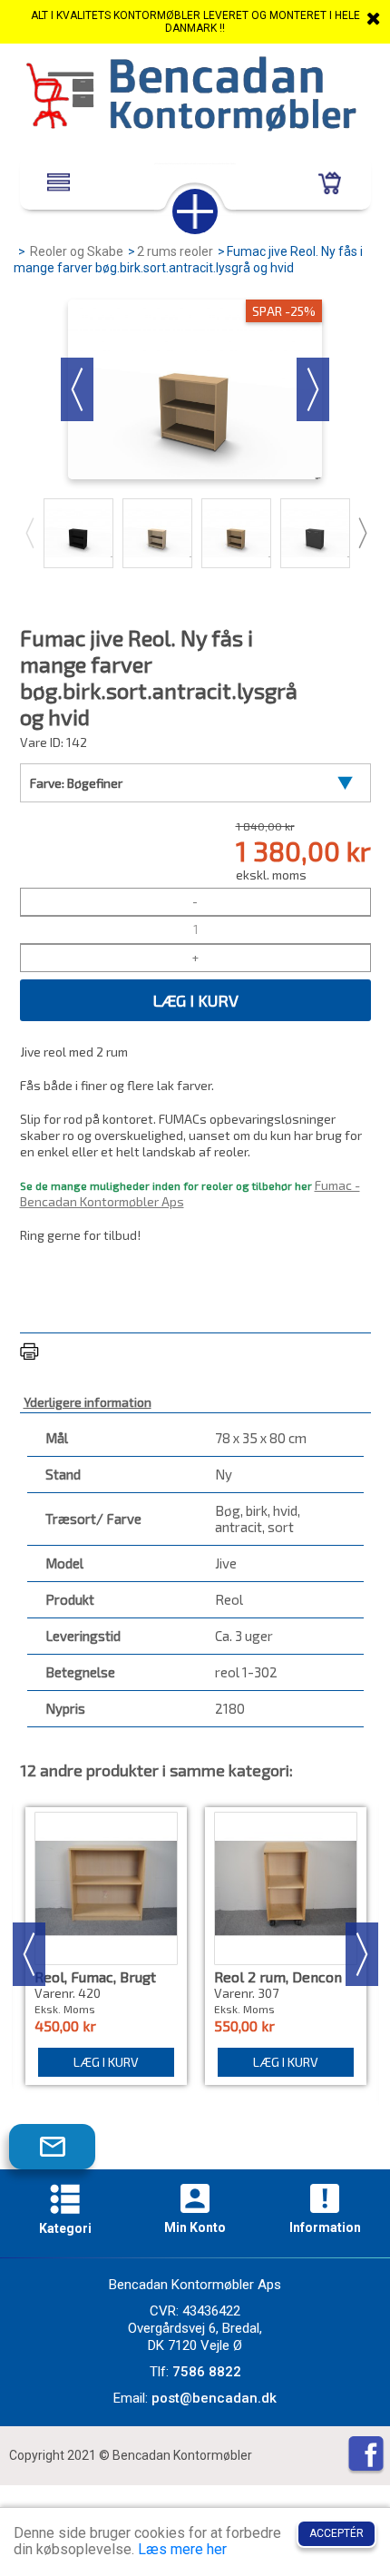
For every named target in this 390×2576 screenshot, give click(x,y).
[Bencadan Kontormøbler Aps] (195, 96)
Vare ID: (42, 742)
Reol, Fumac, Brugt (95, 1977)
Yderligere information (88, 1402)
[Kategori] (65, 2202)
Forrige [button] (77, 389)
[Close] (374, 18)
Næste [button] (313, 389)
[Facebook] (366, 2456)
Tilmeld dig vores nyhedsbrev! (66, 2155)
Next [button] (362, 533)
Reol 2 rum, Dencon (278, 1977)
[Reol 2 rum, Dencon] (286, 1888)
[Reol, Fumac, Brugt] (106, 1888)
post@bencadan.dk (214, 2398)
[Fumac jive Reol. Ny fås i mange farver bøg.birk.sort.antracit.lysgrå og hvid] (78, 533)
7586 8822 (207, 2372)
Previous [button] (29, 533)
